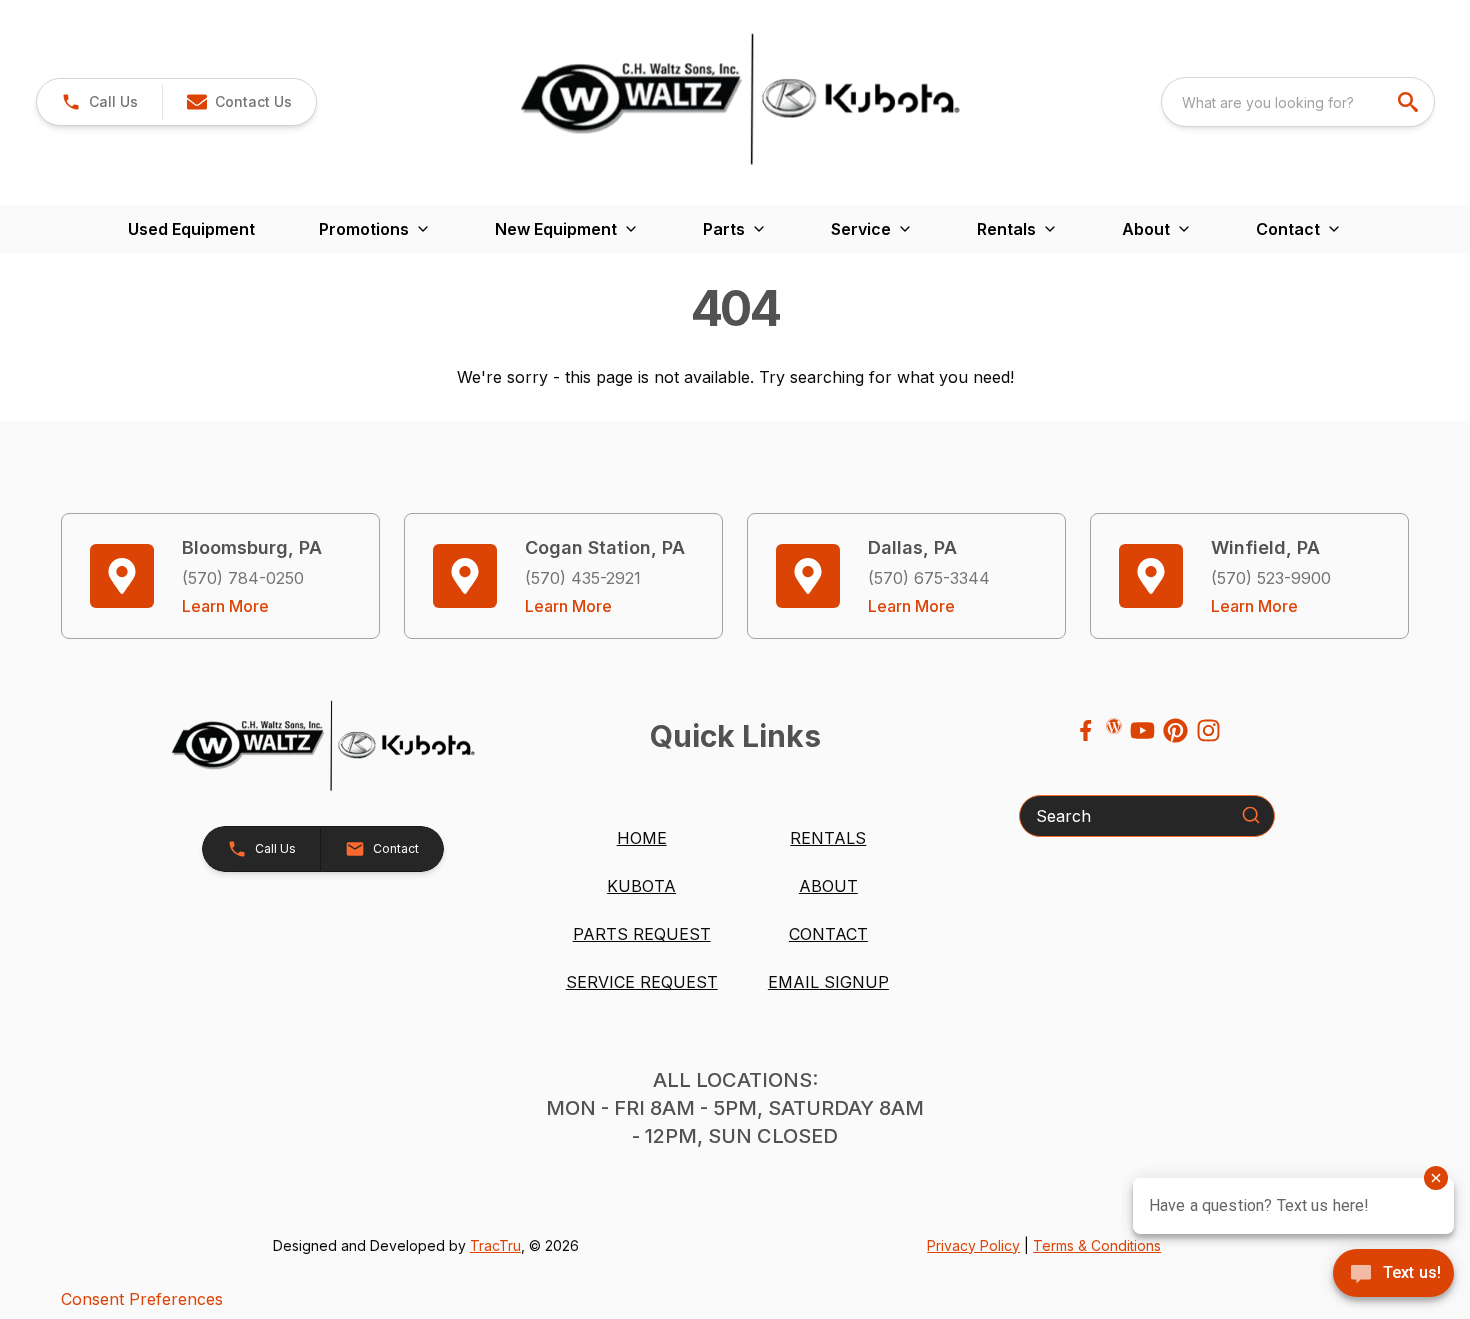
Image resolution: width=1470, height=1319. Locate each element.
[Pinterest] (1175, 730)
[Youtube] (1142, 730)
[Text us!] (1393, 1275)
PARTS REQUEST (642, 934)
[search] (1410, 102)
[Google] (1114, 726)
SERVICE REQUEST (642, 982)
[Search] (1251, 815)
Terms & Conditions (1097, 1245)
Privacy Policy (973, 1245)
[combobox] (1298, 102)
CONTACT (828, 934)
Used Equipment (191, 229)
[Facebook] (1085, 730)
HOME (642, 838)
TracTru (495, 1245)
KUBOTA (641, 886)
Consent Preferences (142, 1299)
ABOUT (828, 886)
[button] (99, 102)
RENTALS (828, 838)
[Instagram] (1208, 730)
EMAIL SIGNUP (828, 982)
